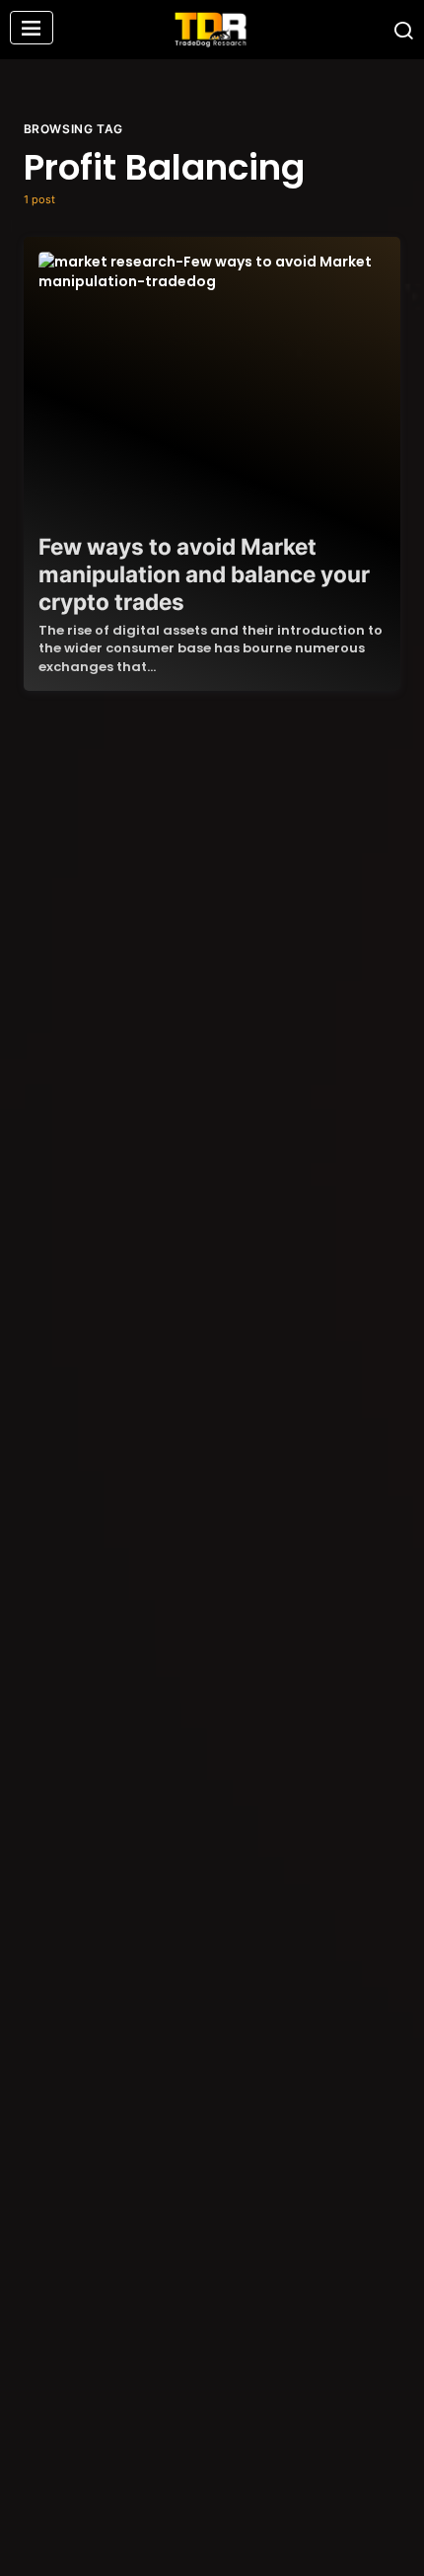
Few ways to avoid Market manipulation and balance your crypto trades (204, 574)
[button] (32, 30)
